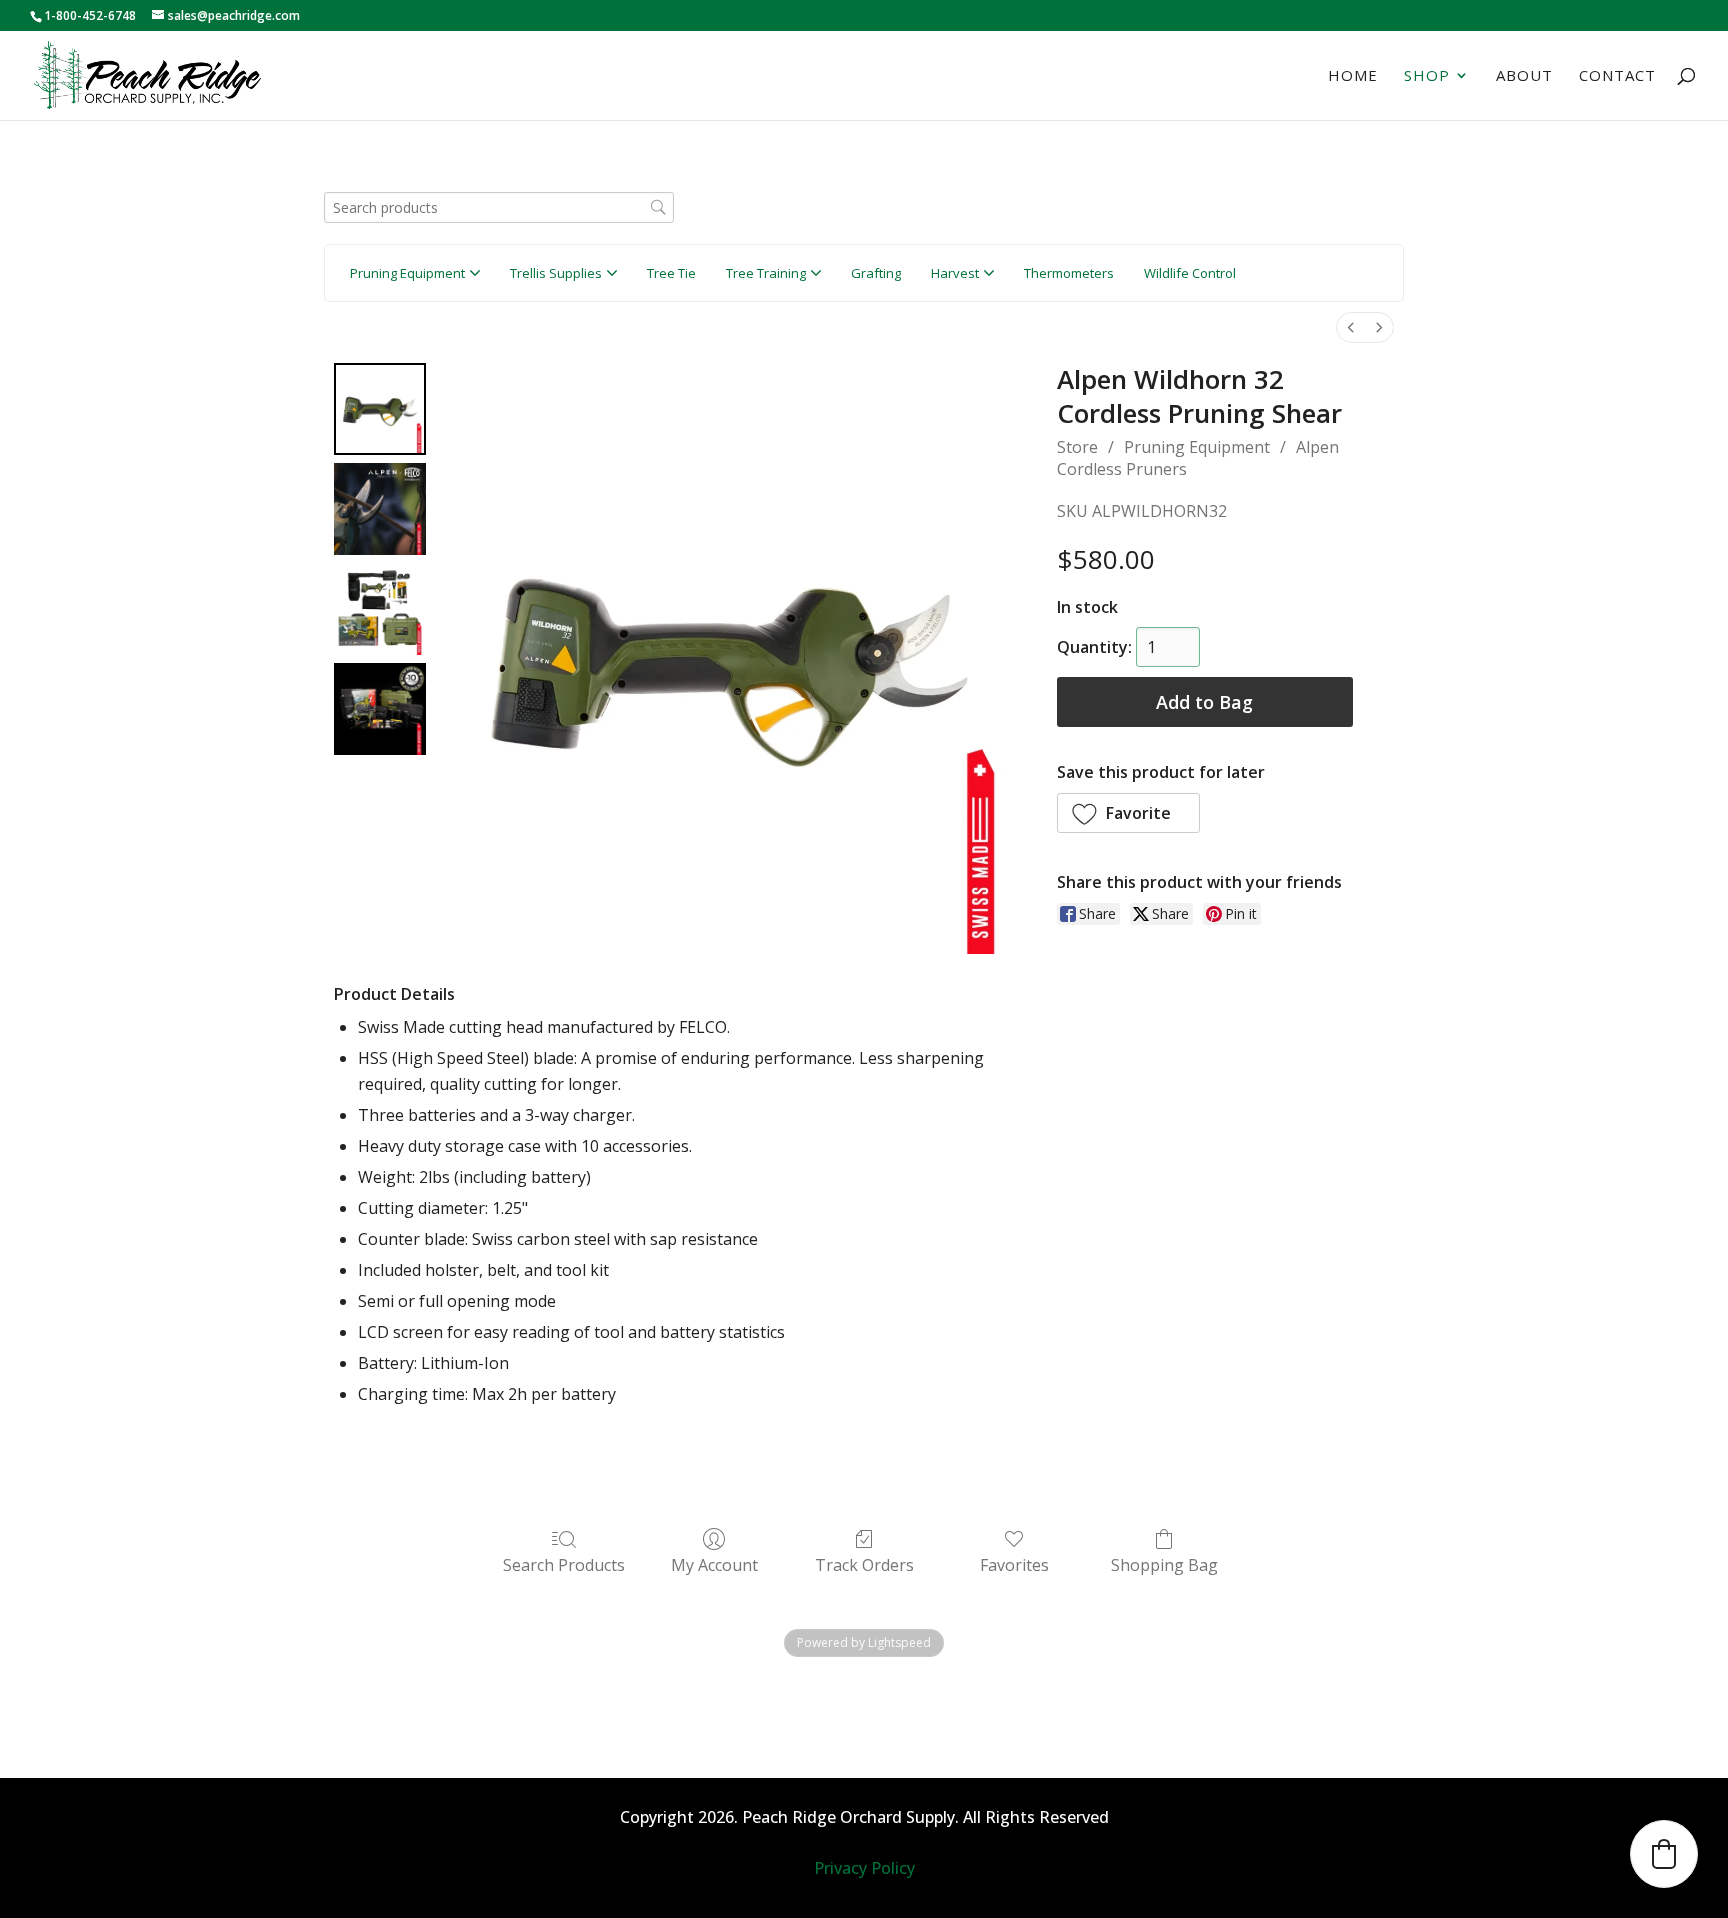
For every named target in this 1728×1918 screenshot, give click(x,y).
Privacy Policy (864, 1868)
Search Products (564, 1564)
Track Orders (864, 1564)
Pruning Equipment (1197, 447)
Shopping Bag (1164, 1564)
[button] (1129, 813)
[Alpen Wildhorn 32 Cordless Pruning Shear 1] (380, 509)
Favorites (1014, 1564)
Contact (1617, 76)
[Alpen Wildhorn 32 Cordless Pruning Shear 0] (380, 409)
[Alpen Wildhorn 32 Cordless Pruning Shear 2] (380, 609)
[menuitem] (1351, 327)
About (1524, 76)
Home (1353, 76)
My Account (714, 1564)
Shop (1427, 76)
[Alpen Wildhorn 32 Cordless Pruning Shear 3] (380, 709)
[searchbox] (499, 207)
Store (1077, 447)
